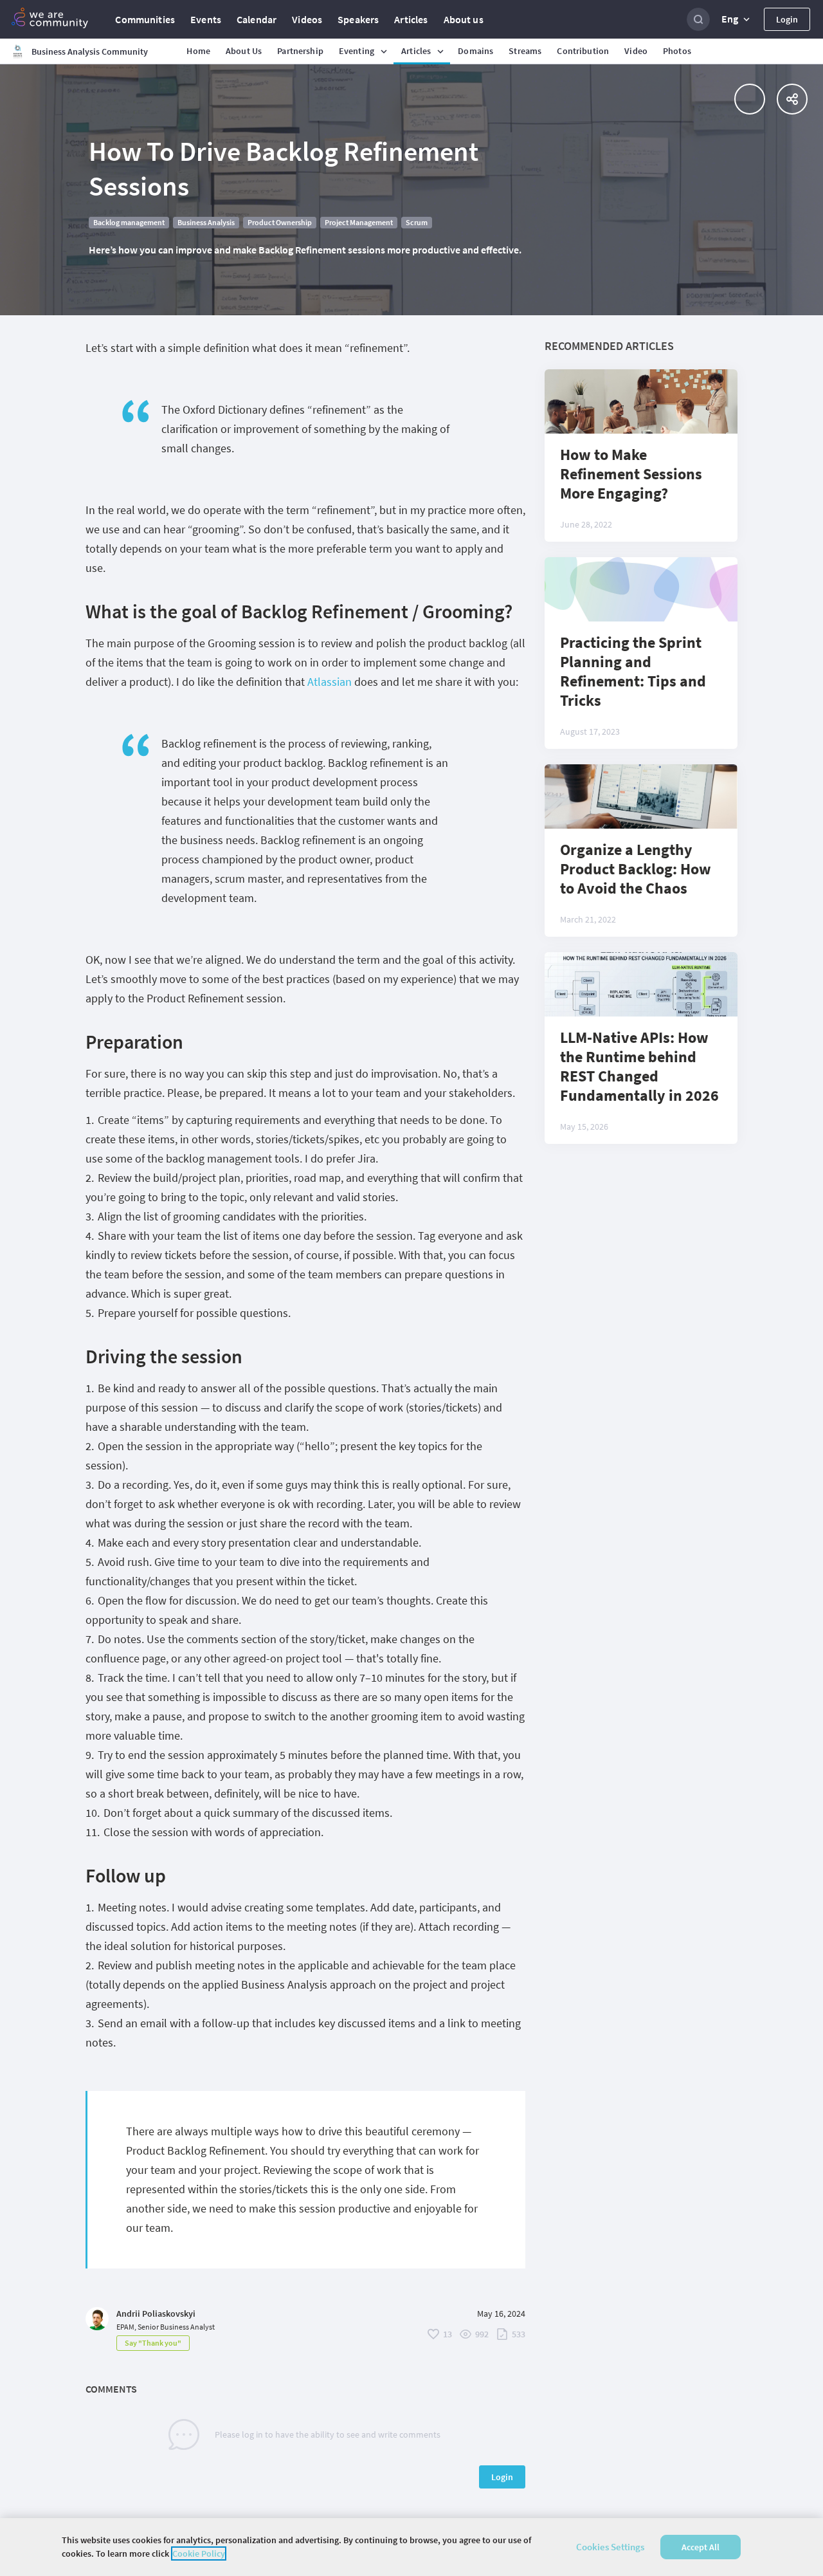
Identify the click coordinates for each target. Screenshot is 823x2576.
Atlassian (330, 682)
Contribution (583, 51)
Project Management (359, 222)
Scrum (417, 222)
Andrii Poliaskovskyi (156, 2314)
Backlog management (129, 222)
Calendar (257, 19)
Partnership (300, 51)
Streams (525, 51)
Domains (475, 51)
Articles (411, 19)
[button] (737, 19)
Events (206, 19)
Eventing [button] (357, 51)
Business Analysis (206, 222)
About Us (244, 51)
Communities (145, 19)
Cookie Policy (199, 2553)
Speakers (358, 19)
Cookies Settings (610, 2547)
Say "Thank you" (153, 2343)
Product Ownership (280, 222)
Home (198, 51)
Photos (677, 51)
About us (464, 19)
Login (787, 19)
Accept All (701, 2547)
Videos (307, 19)
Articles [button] (416, 51)
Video (636, 51)
